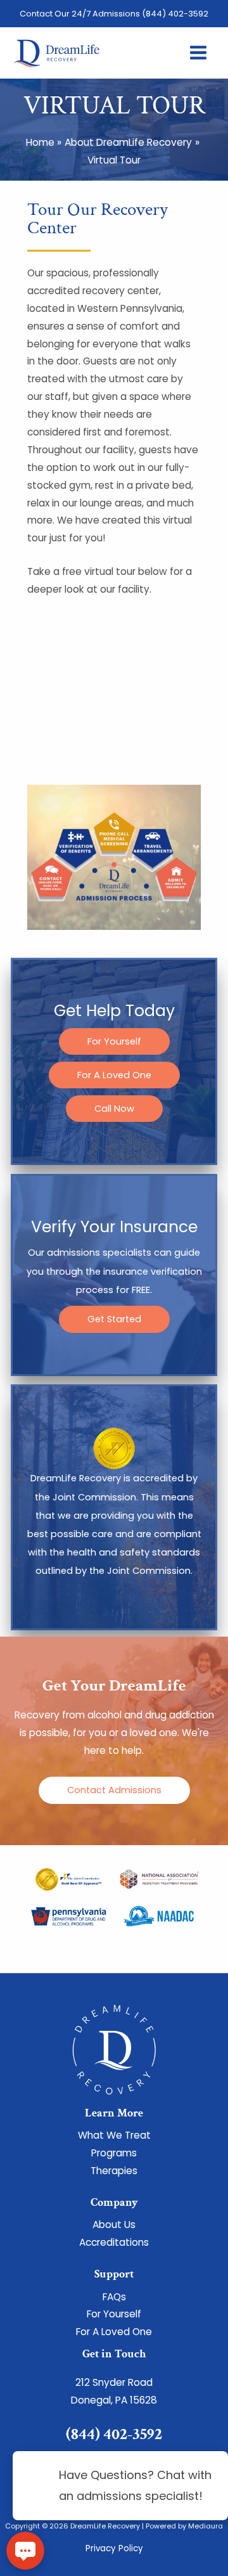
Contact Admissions (114, 1790)
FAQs (114, 2297)
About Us (114, 2225)
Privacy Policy (114, 2548)
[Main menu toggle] (199, 53)
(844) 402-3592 (175, 14)
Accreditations (114, 2242)
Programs (114, 2153)
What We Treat (114, 2135)
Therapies (114, 2171)
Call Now (114, 1109)
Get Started (114, 1319)
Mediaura (206, 2526)
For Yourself (114, 1041)
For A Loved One (114, 1075)
